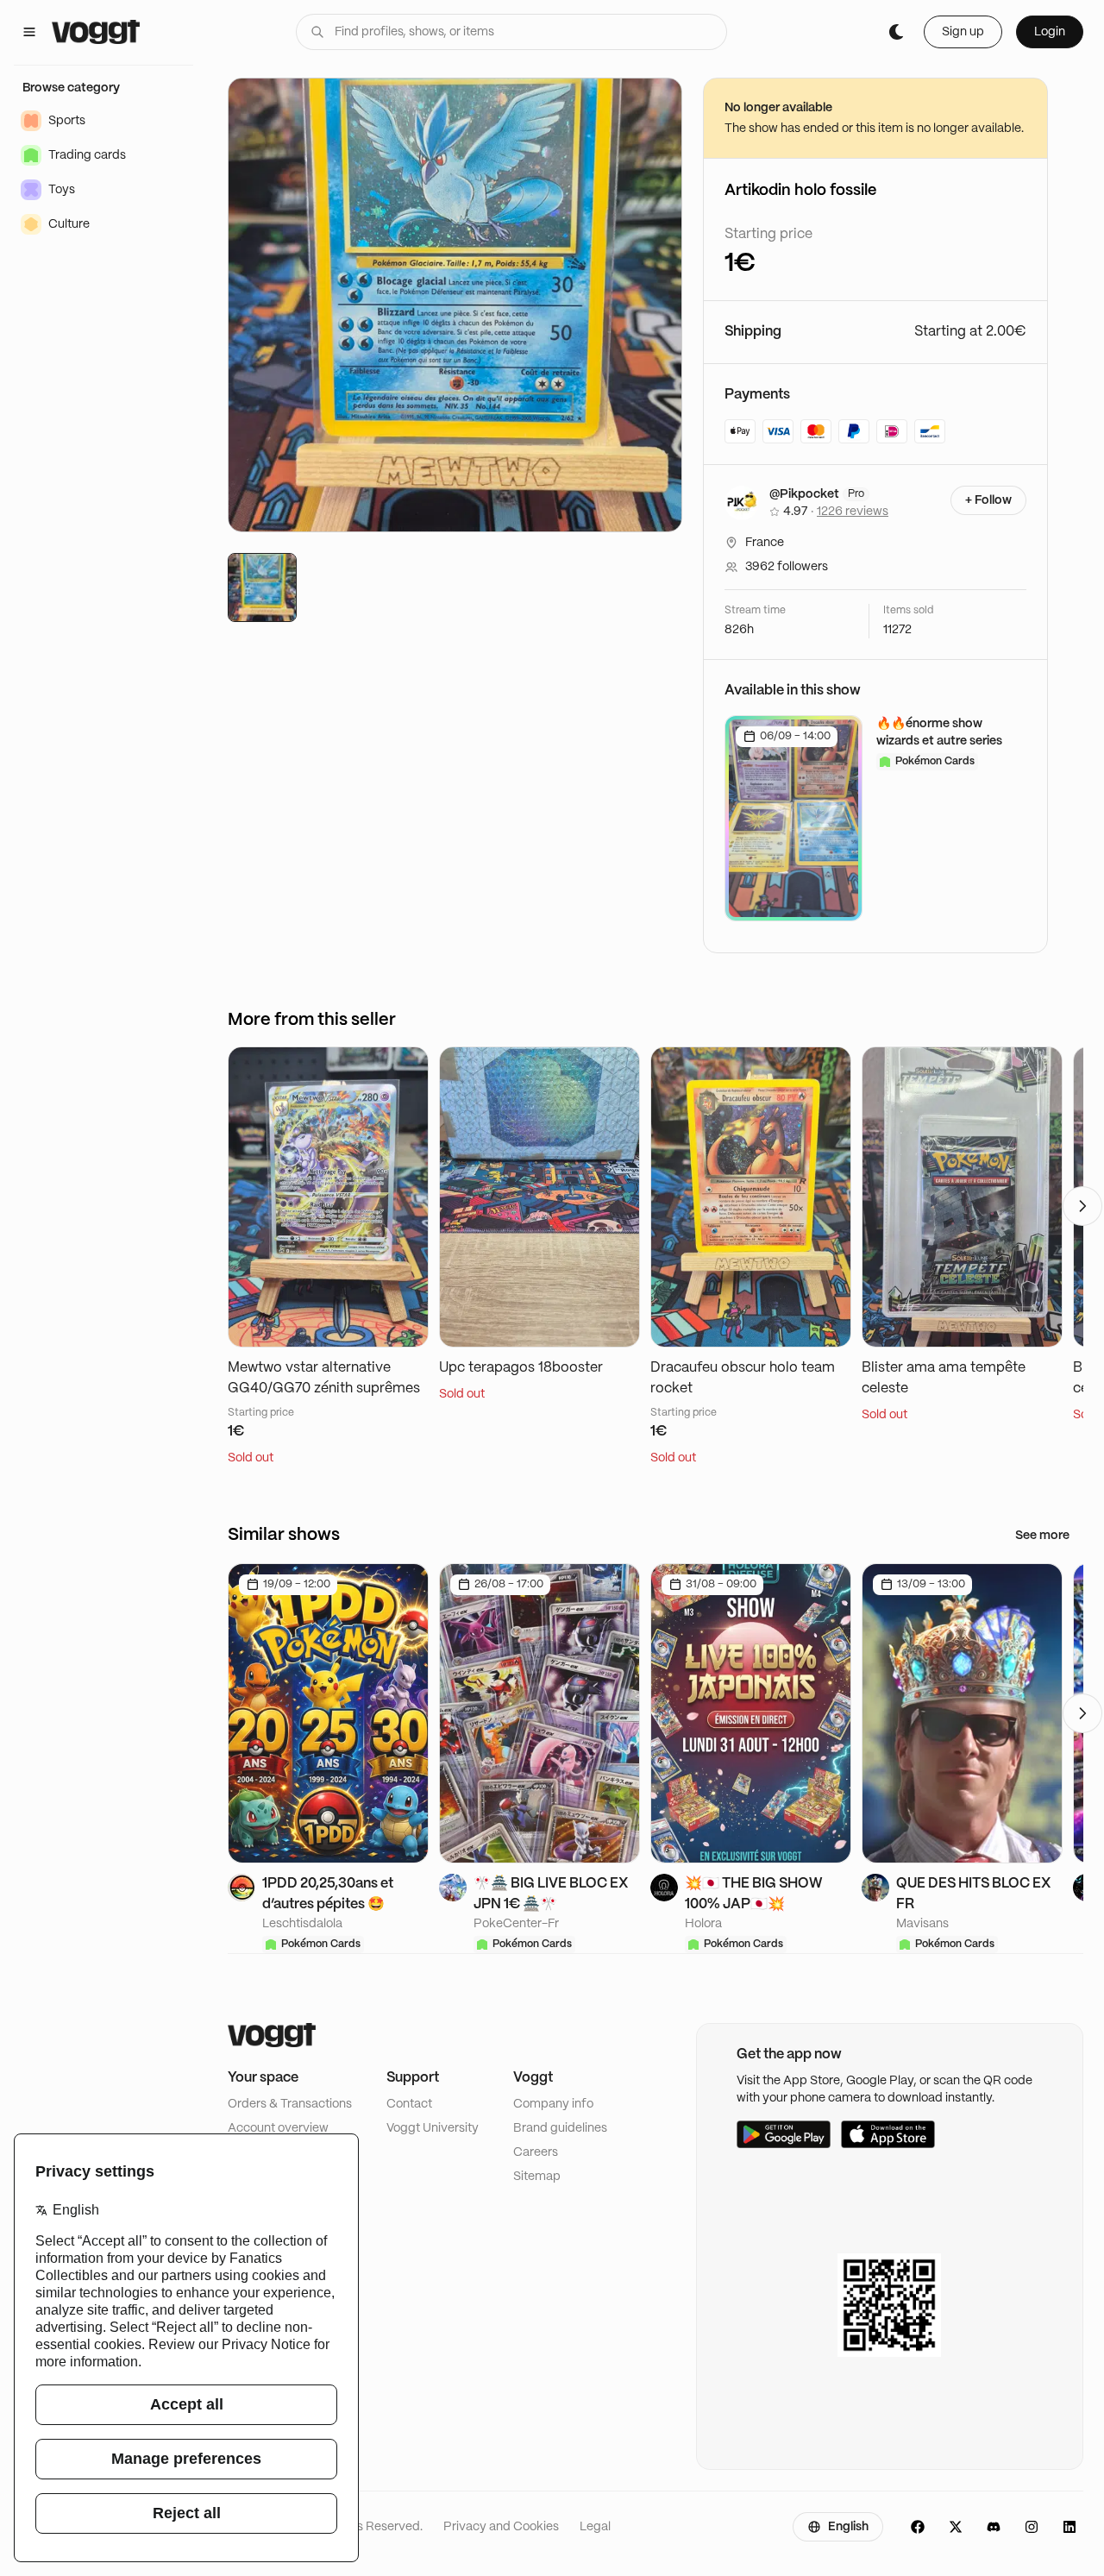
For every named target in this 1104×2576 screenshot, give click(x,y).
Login (1050, 32)
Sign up (963, 32)
